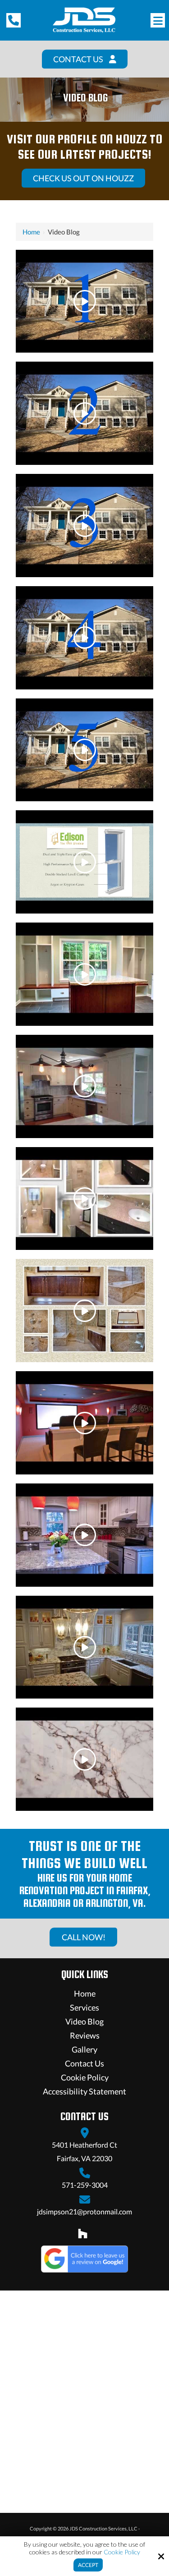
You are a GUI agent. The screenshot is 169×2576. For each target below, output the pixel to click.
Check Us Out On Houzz (83, 178)
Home (31, 232)
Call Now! (84, 1937)
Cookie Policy (122, 2552)
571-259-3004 (85, 2185)
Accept (88, 2565)
